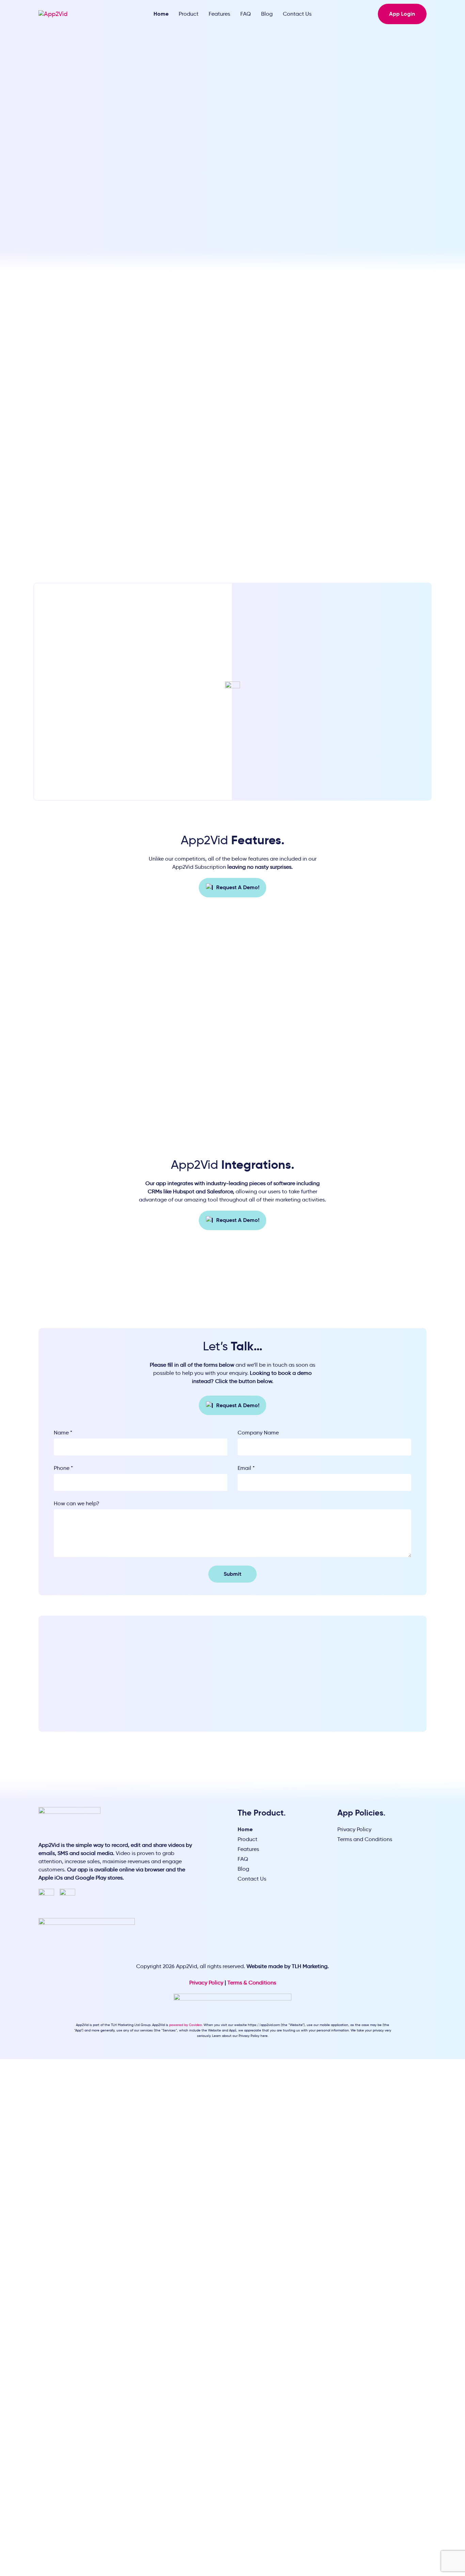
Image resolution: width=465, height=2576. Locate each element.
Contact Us (297, 14)
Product (189, 14)
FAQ (246, 14)
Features (219, 14)
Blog (267, 14)
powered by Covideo (186, 2025)
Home (161, 14)
